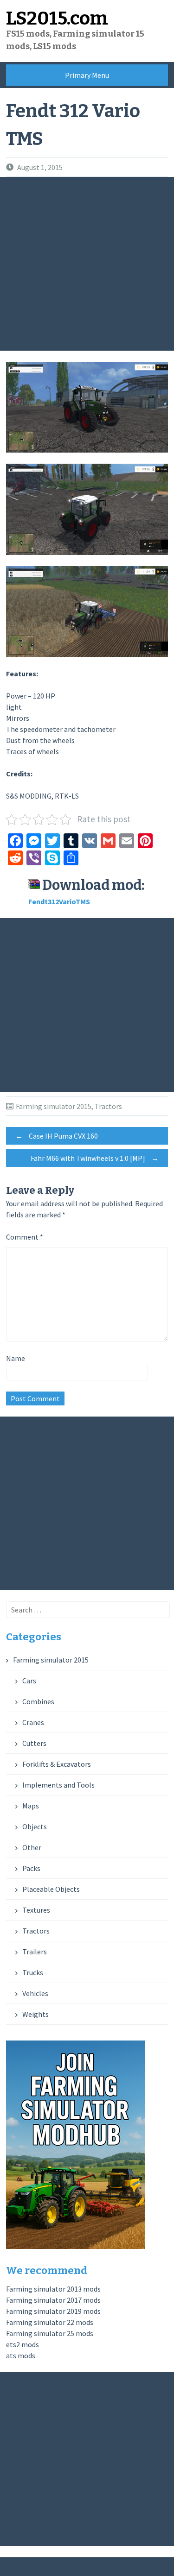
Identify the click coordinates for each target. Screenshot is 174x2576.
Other (32, 1847)
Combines (38, 1701)
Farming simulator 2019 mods (53, 2311)
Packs (31, 1868)
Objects (35, 1827)
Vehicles (35, 1993)
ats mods (21, 2356)
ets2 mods (23, 2344)
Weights (35, 2014)
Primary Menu (87, 75)
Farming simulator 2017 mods (53, 2300)
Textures (36, 1910)
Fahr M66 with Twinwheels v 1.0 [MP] (95, 1158)
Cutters (34, 1743)
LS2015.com (57, 19)
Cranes (33, 1722)
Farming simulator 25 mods (50, 2333)
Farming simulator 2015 (54, 1106)
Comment (25, 1237)
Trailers (35, 1952)
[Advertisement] (87, 264)
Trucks (33, 1972)
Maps (31, 1806)
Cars (29, 1681)
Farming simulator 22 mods (50, 2322)
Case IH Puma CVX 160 (57, 1136)
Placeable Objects (51, 1889)
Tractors (108, 1106)
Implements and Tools (58, 1785)
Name (16, 1358)
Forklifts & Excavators (57, 1764)
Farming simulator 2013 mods (53, 2289)
